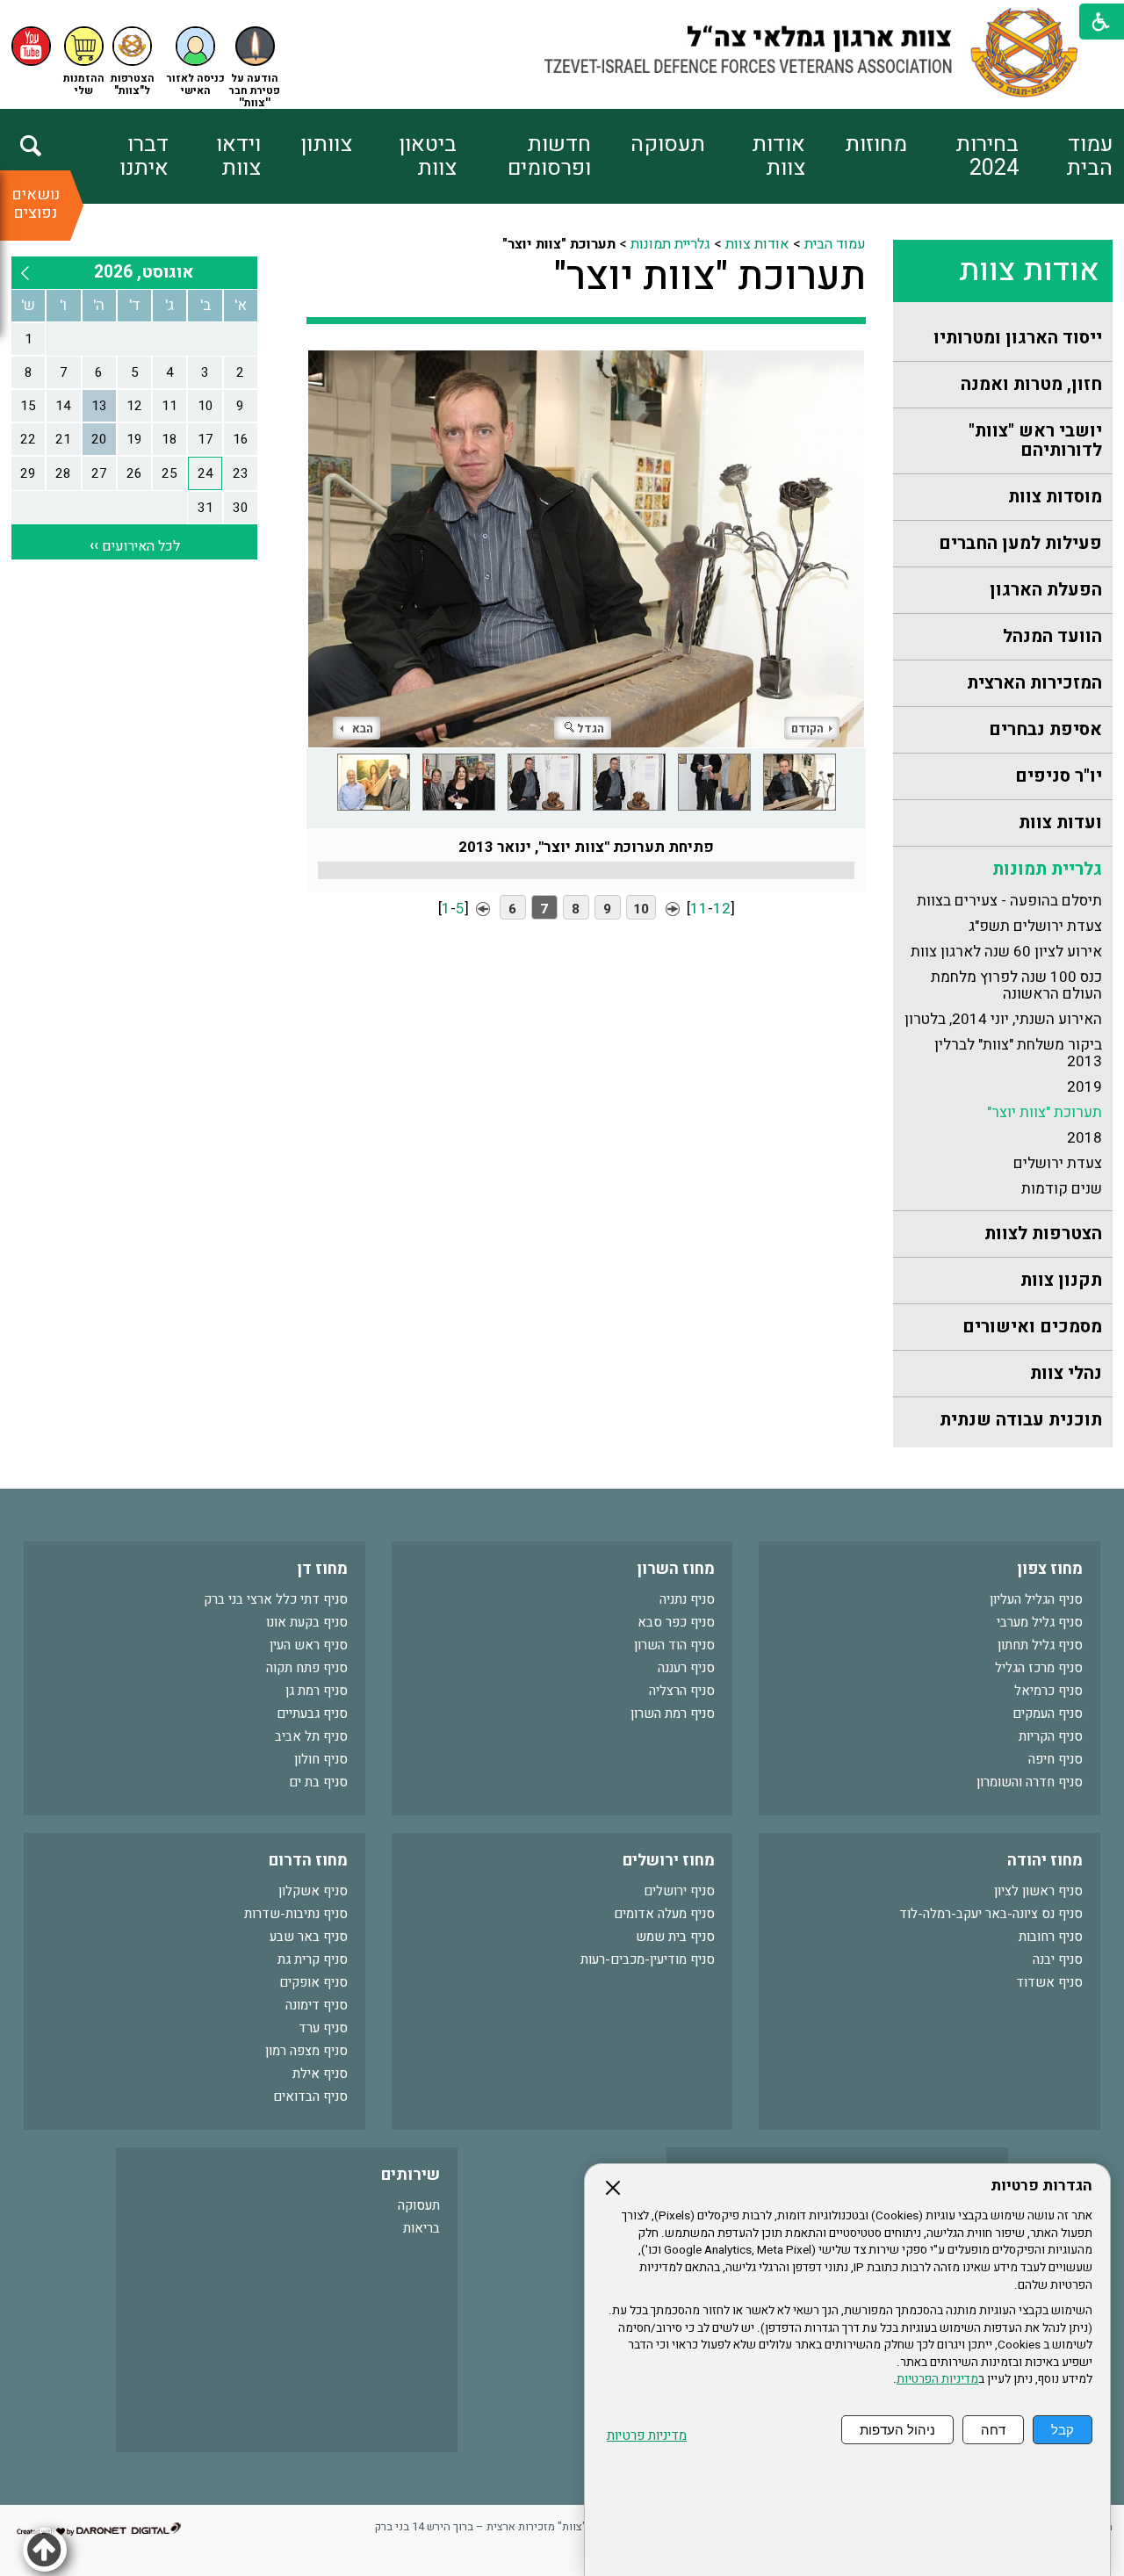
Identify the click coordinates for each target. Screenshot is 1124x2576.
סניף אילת (320, 2074)
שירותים (411, 2175)
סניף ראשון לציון (1038, 1891)
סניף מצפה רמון (306, 2051)
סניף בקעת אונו (307, 1622)
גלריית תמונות (1047, 869)
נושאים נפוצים (36, 204)
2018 (1084, 1138)
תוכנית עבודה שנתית (1021, 1420)
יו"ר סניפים (1059, 776)
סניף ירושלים (679, 1891)
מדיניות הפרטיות (937, 2379)
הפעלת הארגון (1046, 590)
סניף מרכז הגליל (1039, 1668)
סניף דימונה (317, 2005)
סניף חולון (321, 1759)
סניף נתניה (687, 1599)
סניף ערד (323, 2028)
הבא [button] (363, 729)
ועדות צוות (1060, 823)
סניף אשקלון (313, 1891)
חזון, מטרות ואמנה (1031, 384)
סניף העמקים (1048, 1714)
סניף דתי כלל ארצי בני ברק (276, 1599)
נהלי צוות (1066, 1373)
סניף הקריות (1051, 1736)
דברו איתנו (144, 156)
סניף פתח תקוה (307, 1668)
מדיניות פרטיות (647, 2436)
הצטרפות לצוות (1043, 1234)
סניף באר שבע (309, 1937)
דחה (993, 2430)
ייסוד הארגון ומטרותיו (1018, 338)
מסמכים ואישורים (1032, 1327)
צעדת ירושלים (1058, 1163)
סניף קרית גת (313, 1959)
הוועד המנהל (1052, 636)
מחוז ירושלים (669, 1861)
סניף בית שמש (675, 1937)
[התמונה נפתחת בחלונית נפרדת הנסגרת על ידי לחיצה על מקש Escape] (586, 549)
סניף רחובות (1051, 1937)
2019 (1084, 1087)
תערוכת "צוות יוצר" (1045, 1112)
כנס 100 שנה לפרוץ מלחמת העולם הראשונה (1016, 985)
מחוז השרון (676, 1569)
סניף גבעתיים (312, 1714)
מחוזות (876, 144)
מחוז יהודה (1045, 1861)
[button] (196, 62)
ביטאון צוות (428, 156)
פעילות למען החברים (1020, 543)
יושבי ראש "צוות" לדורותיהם (1035, 440)
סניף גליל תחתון (1040, 1645)
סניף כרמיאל (1048, 1691)
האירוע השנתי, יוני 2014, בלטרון (1003, 1019)
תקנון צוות (1061, 1280)
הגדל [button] (591, 729)
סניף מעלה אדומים (664, 1914)
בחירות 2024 (987, 156)
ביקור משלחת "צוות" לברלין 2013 (1018, 1053)
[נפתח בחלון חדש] (31, 46)
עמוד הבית (1089, 156)
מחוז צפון (1050, 1569)
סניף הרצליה (682, 1691)
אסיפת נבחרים (1045, 729)
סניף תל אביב (311, 1736)
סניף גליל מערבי (1040, 1622)
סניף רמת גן (317, 1691)
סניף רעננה (686, 1668)
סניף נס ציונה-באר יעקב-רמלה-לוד (991, 1914)
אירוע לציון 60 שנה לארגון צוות (1006, 952)
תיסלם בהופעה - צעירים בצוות (1009, 901)
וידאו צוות (238, 156)
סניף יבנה (1058, 1959)
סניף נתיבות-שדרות (296, 1914)
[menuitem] (1066, 156)
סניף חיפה (1056, 1759)
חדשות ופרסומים (549, 156)
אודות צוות (778, 156)
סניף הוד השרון (674, 1645)
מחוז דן (322, 1569)
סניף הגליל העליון (1036, 1599)
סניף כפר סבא (676, 1622)
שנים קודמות (1062, 1189)
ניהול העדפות (897, 2430)
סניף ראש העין (309, 1645)
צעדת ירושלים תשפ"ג (1035, 926)
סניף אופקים (313, 1982)
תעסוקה (668, 144)
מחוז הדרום (308, 1861)
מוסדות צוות (1055, 497)
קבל (1063, 2430)
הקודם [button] (807, 729)
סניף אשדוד (1049, 1982)
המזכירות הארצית (1034, 683)
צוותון (326, 144)
